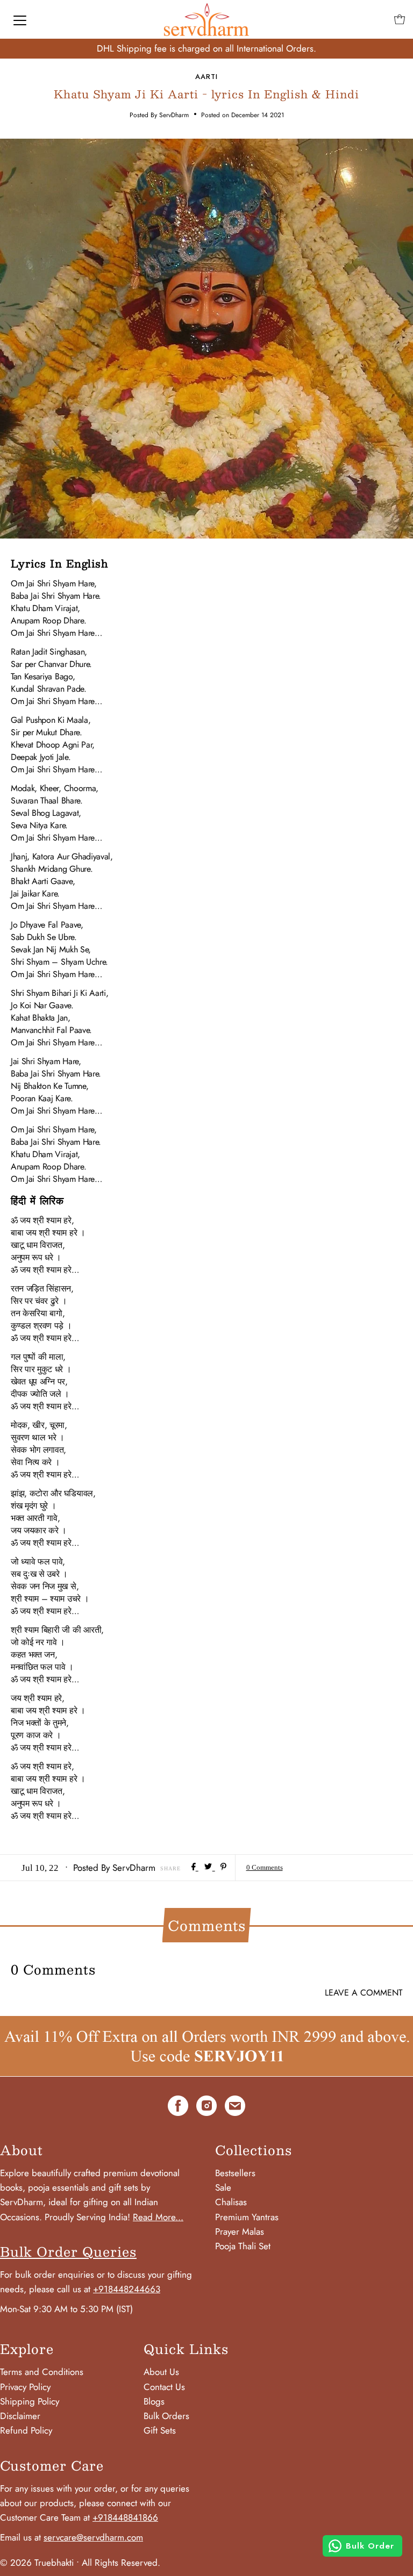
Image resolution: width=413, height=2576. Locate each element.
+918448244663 (127, 2289)
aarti (206, 77)
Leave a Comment (364, 1993)
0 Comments (265, 1867)
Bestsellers (235, 2173)
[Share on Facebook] (195, 1867)
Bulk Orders (166, 2416)
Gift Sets (160, 2430)
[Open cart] (400, 19)
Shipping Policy (30, 2401)
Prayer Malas (240, 2231)
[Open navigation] (20, 19)
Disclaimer (20, 2416)
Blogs (154, 2401)
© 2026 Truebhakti (37, 2563)
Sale (223, 2187)
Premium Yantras (247, 2217)
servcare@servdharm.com (93, 2537)
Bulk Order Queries (68, 2251)
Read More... (158, 2217)
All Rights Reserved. (121, 2563)
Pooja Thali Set (243, 2246)
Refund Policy (26, 2430)
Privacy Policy (25, 2387)
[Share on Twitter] (209, 1867)
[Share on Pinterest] (223, 1867)
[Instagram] (206, 2108)
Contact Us (164, 2387)
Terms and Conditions (42, 2372)
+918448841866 (125, 2517)
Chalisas (231, 2202)
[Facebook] (178, 2108)
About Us (161, 2372)
